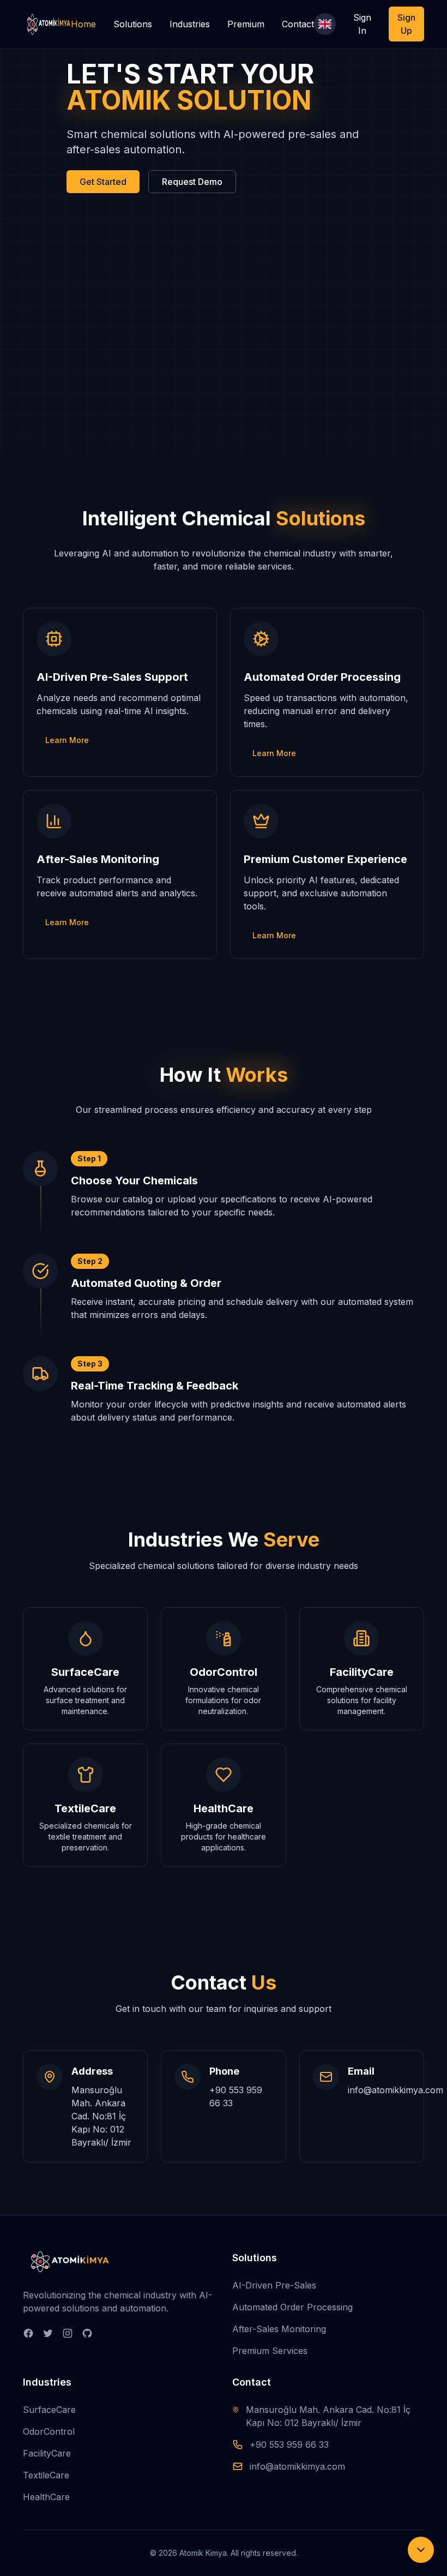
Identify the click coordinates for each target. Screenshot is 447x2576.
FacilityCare (47, 2453)
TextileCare (46, 2475)
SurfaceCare (49, 2410)
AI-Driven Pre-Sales (274, 2285)
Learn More (67, 740)
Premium (246, 24)
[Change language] (325, 24)
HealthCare (46, 2497)
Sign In (362, 24)
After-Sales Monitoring (279, 2329)
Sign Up (406, 24)
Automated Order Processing (292, 2307)
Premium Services (270, 2351)
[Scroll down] (421, 2550)
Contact (298, 24)
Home (83, 24)
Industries (190, 24)
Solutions (133, 24)
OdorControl (49, 2431)
